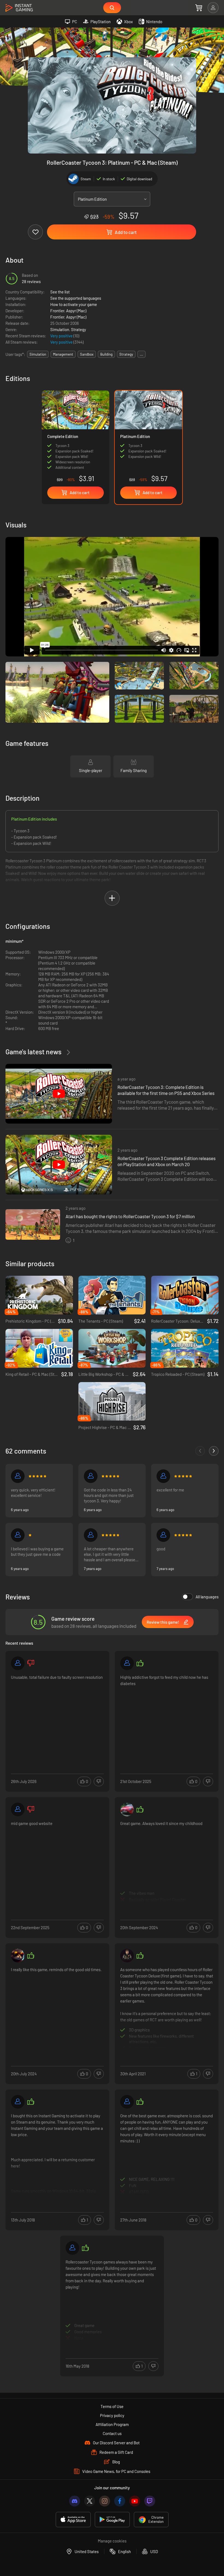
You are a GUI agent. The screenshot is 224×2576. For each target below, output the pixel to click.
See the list (60, 292)
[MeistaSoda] (127, 1956)
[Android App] (112, 2520)
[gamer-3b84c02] (18, 1809)
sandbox (87, 354)
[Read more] (57, 1715)
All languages (207, 1597)
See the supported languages (76, 298)
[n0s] (18, 1476)
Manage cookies (112, 2541)
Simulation (60, 329)
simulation (38, 354)
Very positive (62, 336)
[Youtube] (135, 2501)
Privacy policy (112, 2415)
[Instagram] (105, 2501)
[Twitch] (150, 2501)
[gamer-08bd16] (18, 2102)
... (142, 354)
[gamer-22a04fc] (18, 1663)
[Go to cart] (199, 8)
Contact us (112, 2433)
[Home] (19, 8)
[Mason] (91, 1535)
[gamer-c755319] (127, 1663)
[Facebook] (120, 2501)
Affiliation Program (112, 2424)
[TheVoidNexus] (18, 1956)
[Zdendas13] (127, 1809)
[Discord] (75, 2501)
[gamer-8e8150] (163, 1535)
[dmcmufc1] (163, 1476)
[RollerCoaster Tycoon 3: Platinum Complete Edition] (76, 438)
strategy (126, 354)
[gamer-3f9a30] (127, 2102)
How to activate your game (74, 304)
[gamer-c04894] (18, 1535)
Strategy (79, 329)
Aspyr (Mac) (76, 311)
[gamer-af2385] (91, 1476)
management (63, 354)
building (106, 354)
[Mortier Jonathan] (72, 2248)
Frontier (57, 311)
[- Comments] (200, 1451)
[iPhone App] (73, 2520)
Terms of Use (112, 2406)
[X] (90, 2501)
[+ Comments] (214, 1451)
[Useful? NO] (99, 1781)
